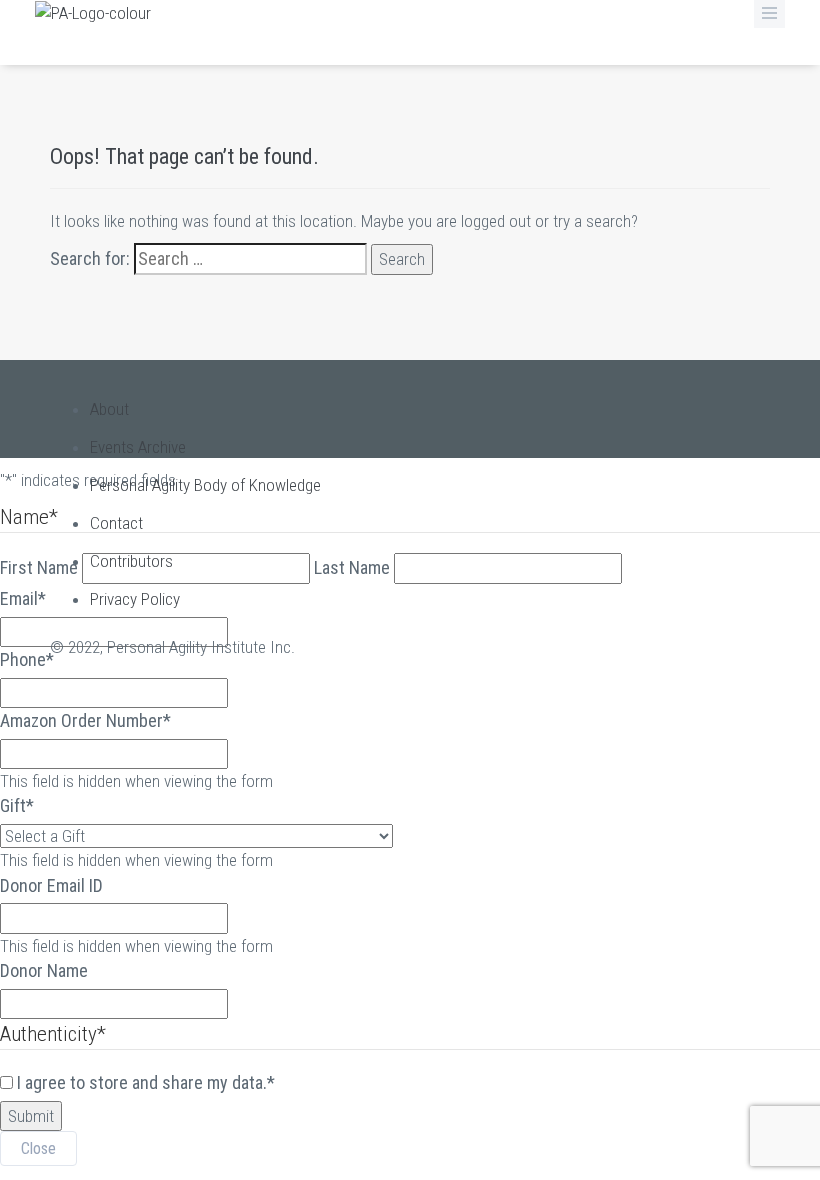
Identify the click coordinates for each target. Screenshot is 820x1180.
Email (23, 598)
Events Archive (138, 447)
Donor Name (44, 970)
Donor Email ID (51, 885)
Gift (17, 805)
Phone (27, 659)
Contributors (131, 561)
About (109, 409)
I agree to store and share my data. (146, 1082)
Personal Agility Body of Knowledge (205, 485)
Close (38, 1148)
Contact (116, 523)
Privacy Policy (135, 599)
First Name (39, 567)
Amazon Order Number (85, 720)
